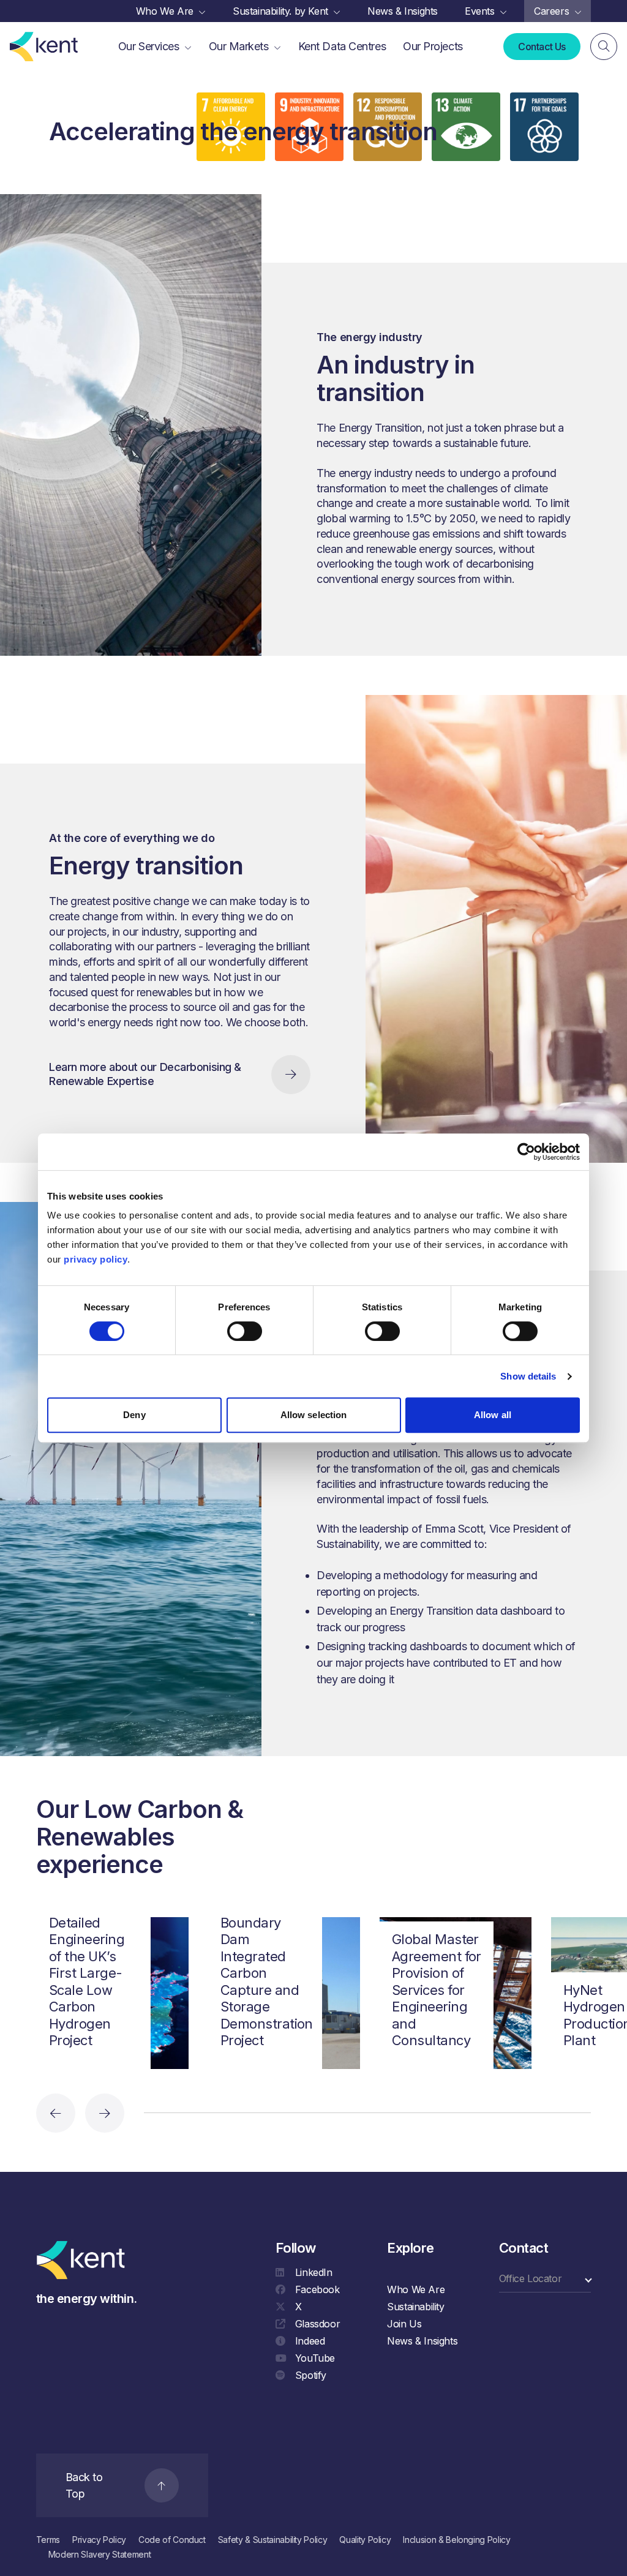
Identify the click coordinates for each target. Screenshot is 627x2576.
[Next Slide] (105, 2113)
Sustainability (415, 2307)
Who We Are (416, 2289)
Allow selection (314, 1415)
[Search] (604, 47)
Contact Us (542, 47)
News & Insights (422, 2341)
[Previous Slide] (56, 2113)
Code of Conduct (172, 2540)
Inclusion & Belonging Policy (456, 2540)
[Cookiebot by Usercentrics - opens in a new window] (526, 1152)
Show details (528, 1376)
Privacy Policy (99, 2540)
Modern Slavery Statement (100, 2554)
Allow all (493, 1415)
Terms (48, 2540)
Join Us (404, 2324)
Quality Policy (365, 2540)
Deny (134, 1415)
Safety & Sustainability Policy (273, 2540)
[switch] (245, 1331)
